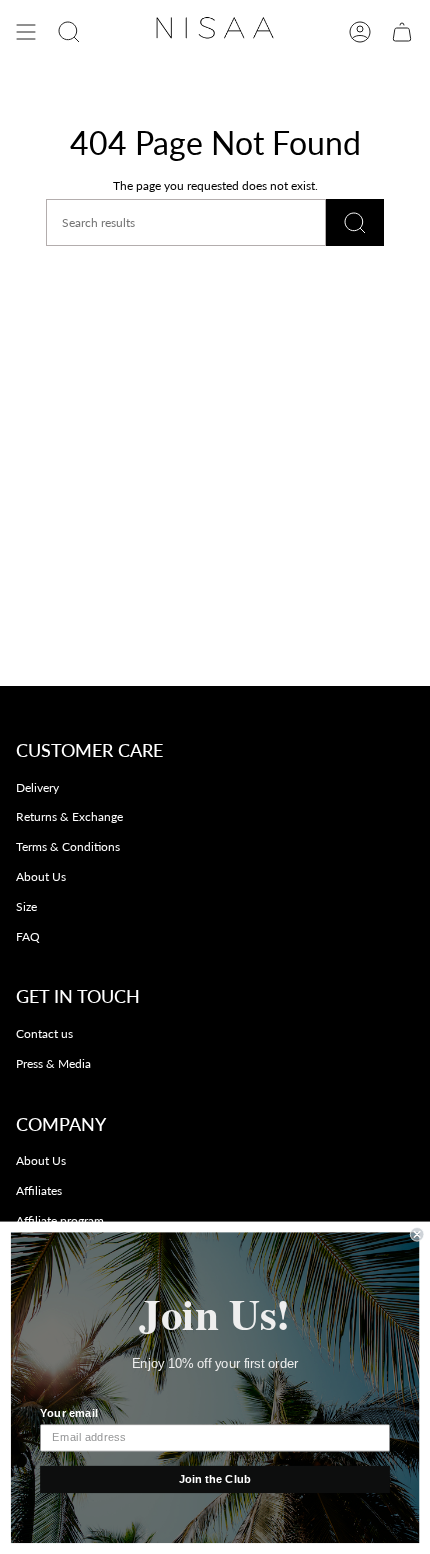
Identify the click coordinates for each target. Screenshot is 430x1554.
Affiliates (39, 1190)
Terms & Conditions (68, 846)
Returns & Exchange (69, 816)
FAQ (28, 936)
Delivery (37, 787)
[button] (69, 32)
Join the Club (215, 1479)
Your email (68, 1413)
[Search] (355, 222)
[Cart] (402, 32)
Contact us (44, 1033)
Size (26, 906)
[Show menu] (26, 32)
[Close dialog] (417, 1234)
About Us (41, 876)
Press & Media (53, 1063)
